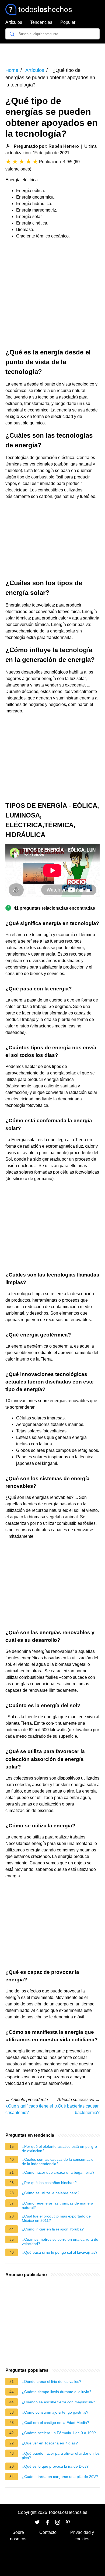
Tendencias (41, 22)
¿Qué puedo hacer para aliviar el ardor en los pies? (61, 2456)
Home (12, 70)
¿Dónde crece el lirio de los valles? (52, 2381)
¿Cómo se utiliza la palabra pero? (51, 2193)
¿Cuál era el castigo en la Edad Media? (55, 2423)
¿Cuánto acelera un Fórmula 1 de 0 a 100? (59, 2433)
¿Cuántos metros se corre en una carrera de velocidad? (60, 2242)
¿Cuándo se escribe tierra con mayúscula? (58, 2402)
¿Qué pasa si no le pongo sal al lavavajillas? (60, 2252)
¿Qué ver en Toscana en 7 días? (50, 2443)
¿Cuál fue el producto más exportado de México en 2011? (56, 2218)
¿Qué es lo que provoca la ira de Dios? (55, 2466)
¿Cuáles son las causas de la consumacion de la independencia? (59, 2162)
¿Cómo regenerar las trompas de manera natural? (57, 2205)
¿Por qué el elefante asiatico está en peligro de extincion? (59, 2149)
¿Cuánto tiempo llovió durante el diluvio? (57, 2392)
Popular (68, 22)
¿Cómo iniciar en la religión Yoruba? (53, 2229)
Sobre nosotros (18, 2536)
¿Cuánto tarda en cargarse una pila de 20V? (60, 2477)
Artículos (14, 22)
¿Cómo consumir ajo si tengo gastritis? (55, 2412)
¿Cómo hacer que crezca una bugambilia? (58, 2172)
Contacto (48, 2532)
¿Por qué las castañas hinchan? (49, 2183)
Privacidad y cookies (82, 2536)
